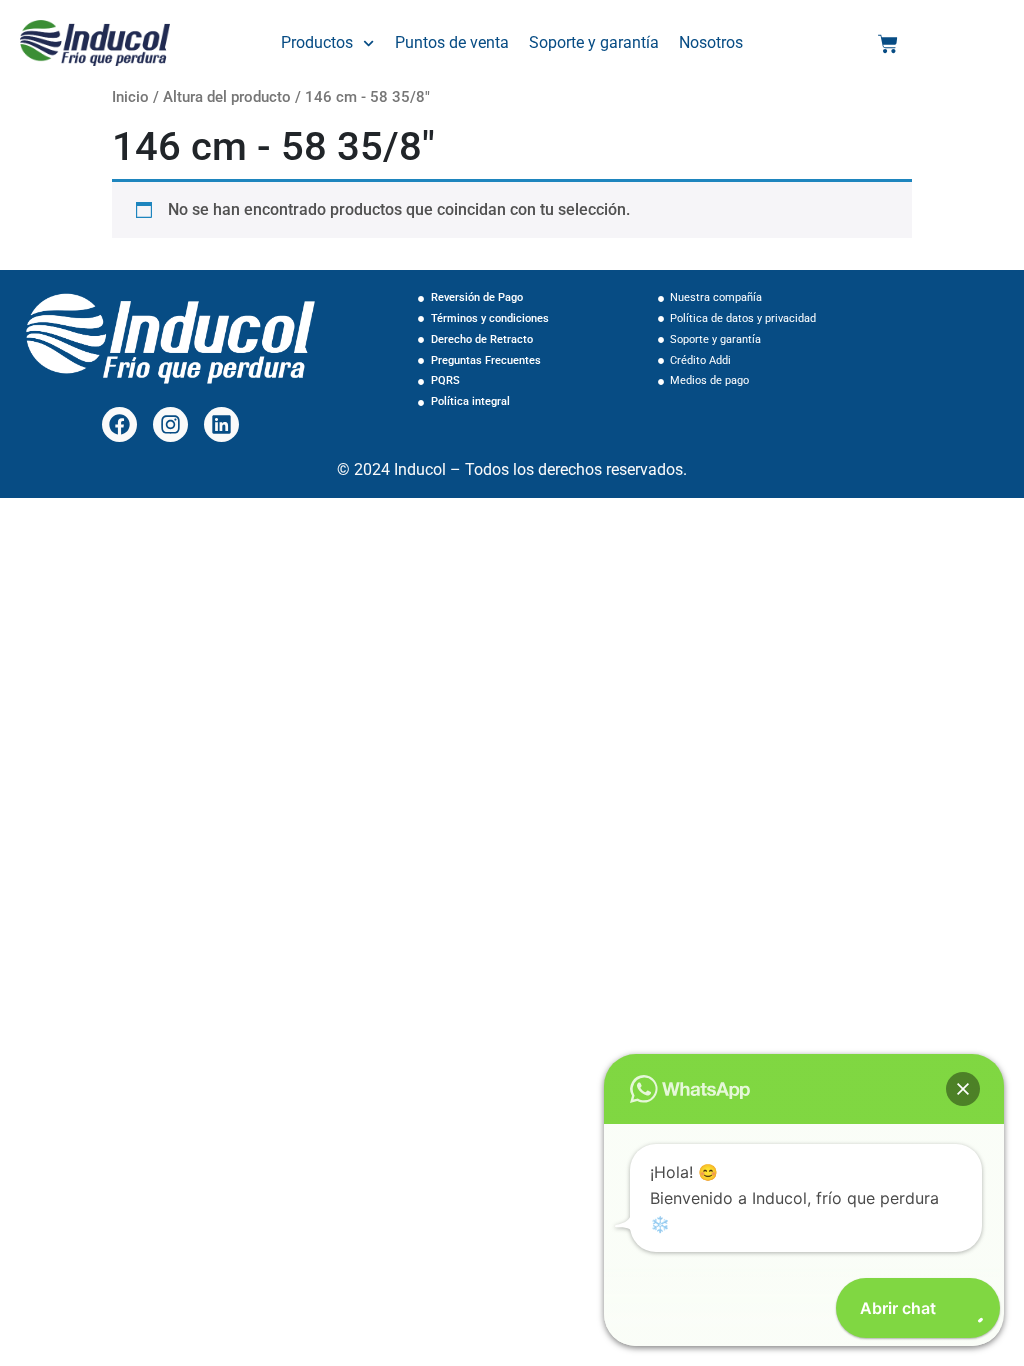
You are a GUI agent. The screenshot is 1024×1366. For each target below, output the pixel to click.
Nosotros (711, 42)
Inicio (130, 97)
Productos (317, 42)
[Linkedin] (221, 424)
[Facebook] (119, 424)
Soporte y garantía (594, 42)
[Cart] (888, 43)
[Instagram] (170, 424)
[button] (963, 1089)
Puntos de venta (452, 42)
